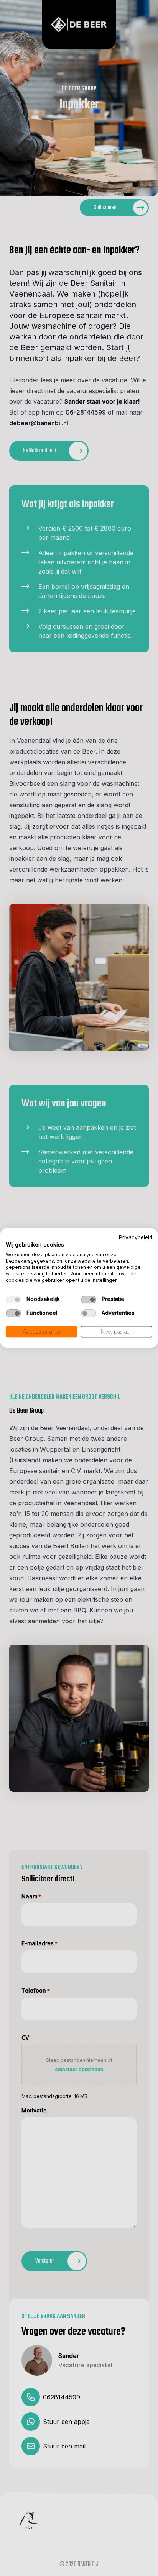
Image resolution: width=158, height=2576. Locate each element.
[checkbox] (13, 1299)
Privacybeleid (136, 1237)
